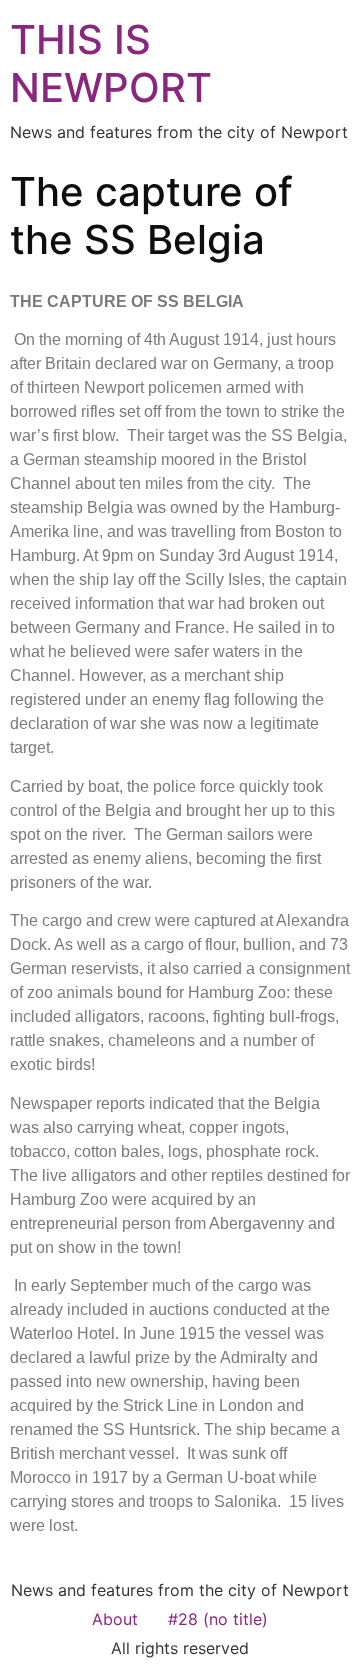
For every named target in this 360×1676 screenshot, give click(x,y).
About (115, 1619)
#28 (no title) (218, 1619)
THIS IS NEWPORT (111, 63)
